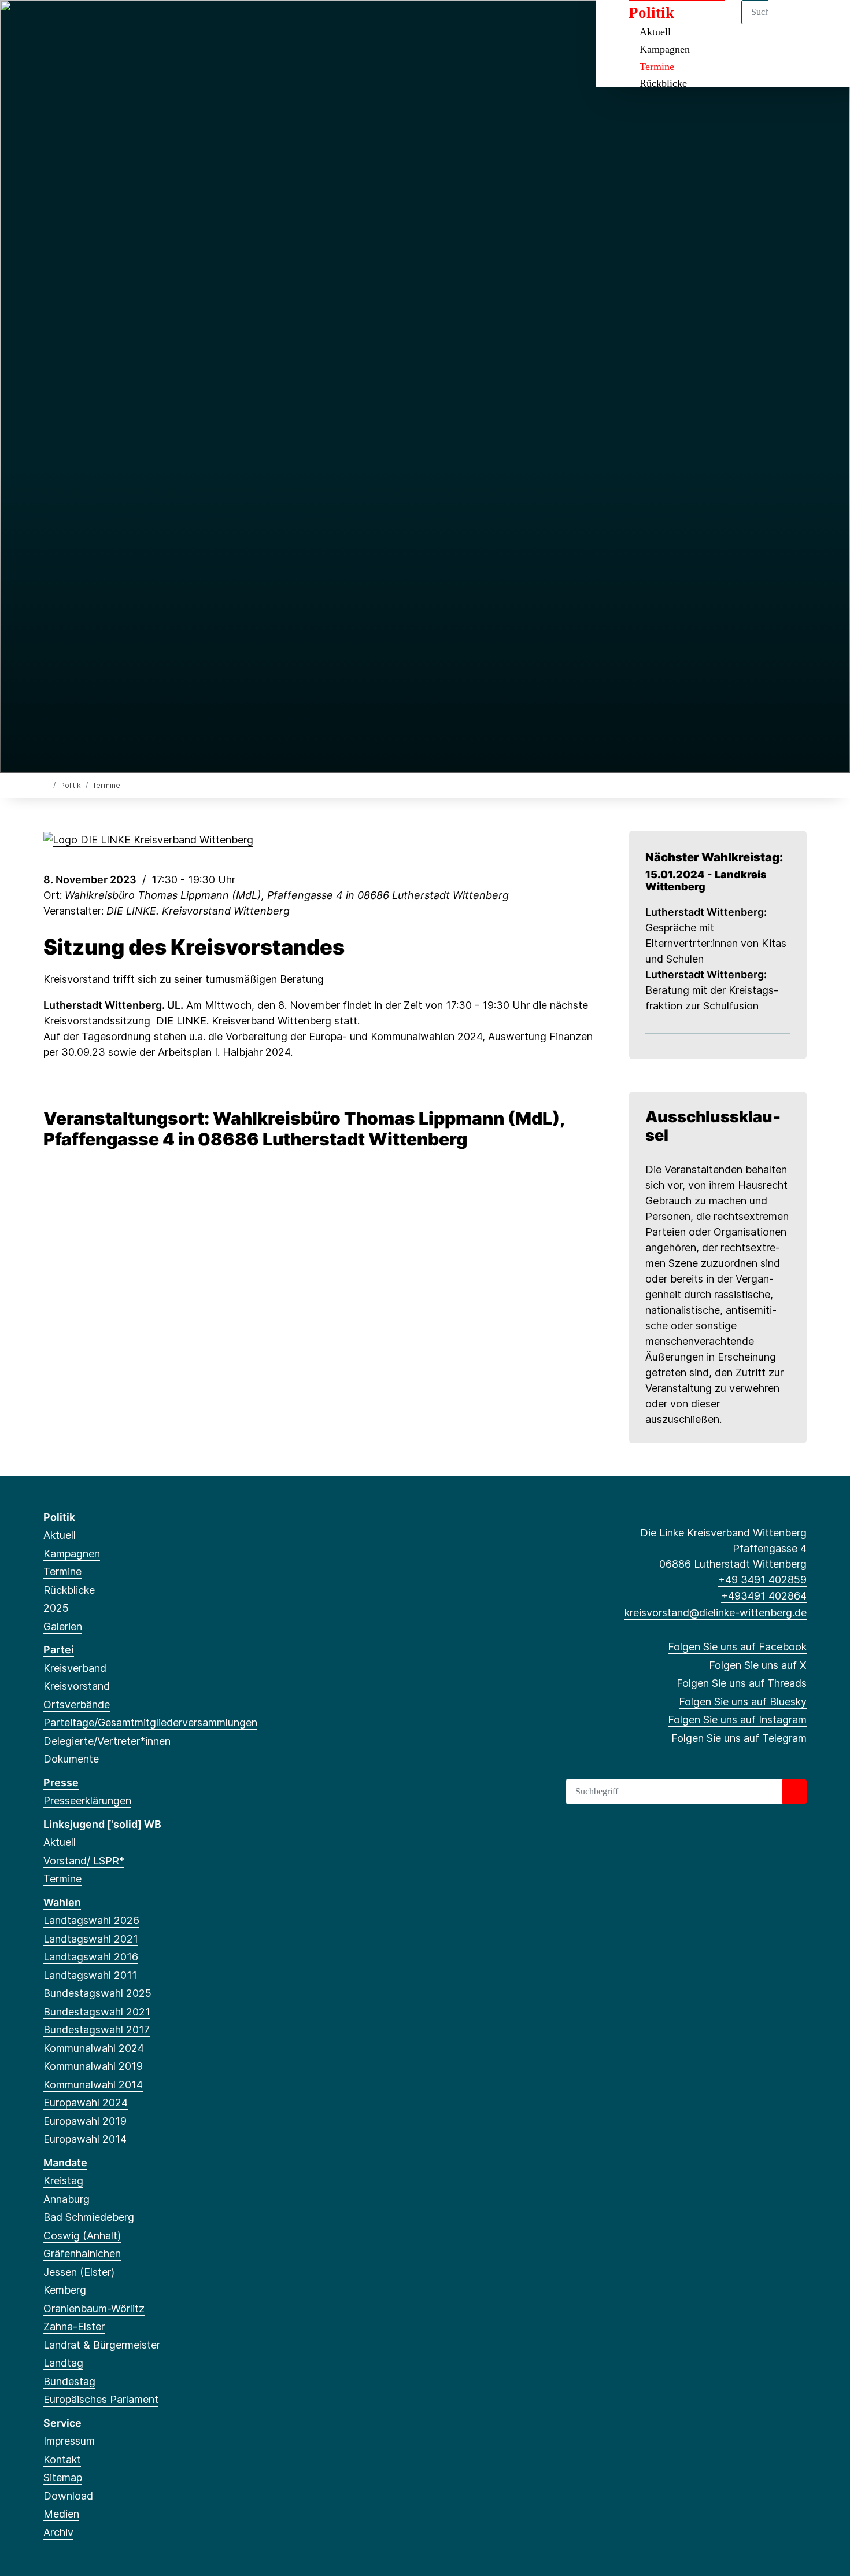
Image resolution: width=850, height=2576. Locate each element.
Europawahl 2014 (85, 2139)
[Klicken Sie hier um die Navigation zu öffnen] (826, 24)
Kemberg (65, 2290)
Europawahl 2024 (86, 2103)
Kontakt (62, 2459)
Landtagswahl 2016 (91, 1957)
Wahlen (62, 1902)
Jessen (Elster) (79, 2272)
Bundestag (69, 2381)
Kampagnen (665, 49)
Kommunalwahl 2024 (94, 2048)
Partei (59, 1650)
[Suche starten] (794, 1792)
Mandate (65, 2163)
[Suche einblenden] (792, 24)
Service (62, 2423)
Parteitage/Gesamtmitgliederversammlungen (150, 1722)
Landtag (63, 2363)
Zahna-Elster (74, 2326)
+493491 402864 (764, 1596)
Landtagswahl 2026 (91, 1920)
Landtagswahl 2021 (91, 1939)
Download (68, 2496)
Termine (657, 67)
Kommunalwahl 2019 (93, 2066)
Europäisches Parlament (101, 2399)
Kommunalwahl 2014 (93, 2085)
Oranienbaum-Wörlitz (94, 2308)
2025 (56, 1608)
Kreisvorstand (77, 1686)
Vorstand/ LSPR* (84, 1861)
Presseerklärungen (87, 1801)
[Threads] (88, 24)
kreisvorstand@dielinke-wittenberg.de (716, 1613)
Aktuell (60, 1535)
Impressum (69, 2441)
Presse (61, 1783)
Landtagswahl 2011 (90, 1975)
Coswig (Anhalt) (82, 2236)
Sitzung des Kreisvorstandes (194, 947)
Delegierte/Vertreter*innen (107, 1741)
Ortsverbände (77, 1705)
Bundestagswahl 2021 (97, 2012)
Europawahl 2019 (85, 2121)
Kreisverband (75, 1668)
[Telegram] (144, 24)
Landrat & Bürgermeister (102, 2345)
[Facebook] (49, 24)
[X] (69, 24)
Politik (71, 785)
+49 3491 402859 (762, 1580)
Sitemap (63, 2477)
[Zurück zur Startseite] (46, 785)
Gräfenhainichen (82, 2253)
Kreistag (63, 2181)
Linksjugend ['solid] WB (102, 1824)
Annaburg (66, 2199)
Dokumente (71, 1759)
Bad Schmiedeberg (89, 2217)
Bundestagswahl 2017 (97, 2030)
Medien (61, 2514)
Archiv (58, 2532)
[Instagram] (126, 24)
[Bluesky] (107, 24)
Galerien (63, 1626)
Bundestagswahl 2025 (97, 1993)
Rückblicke (663, 83)
